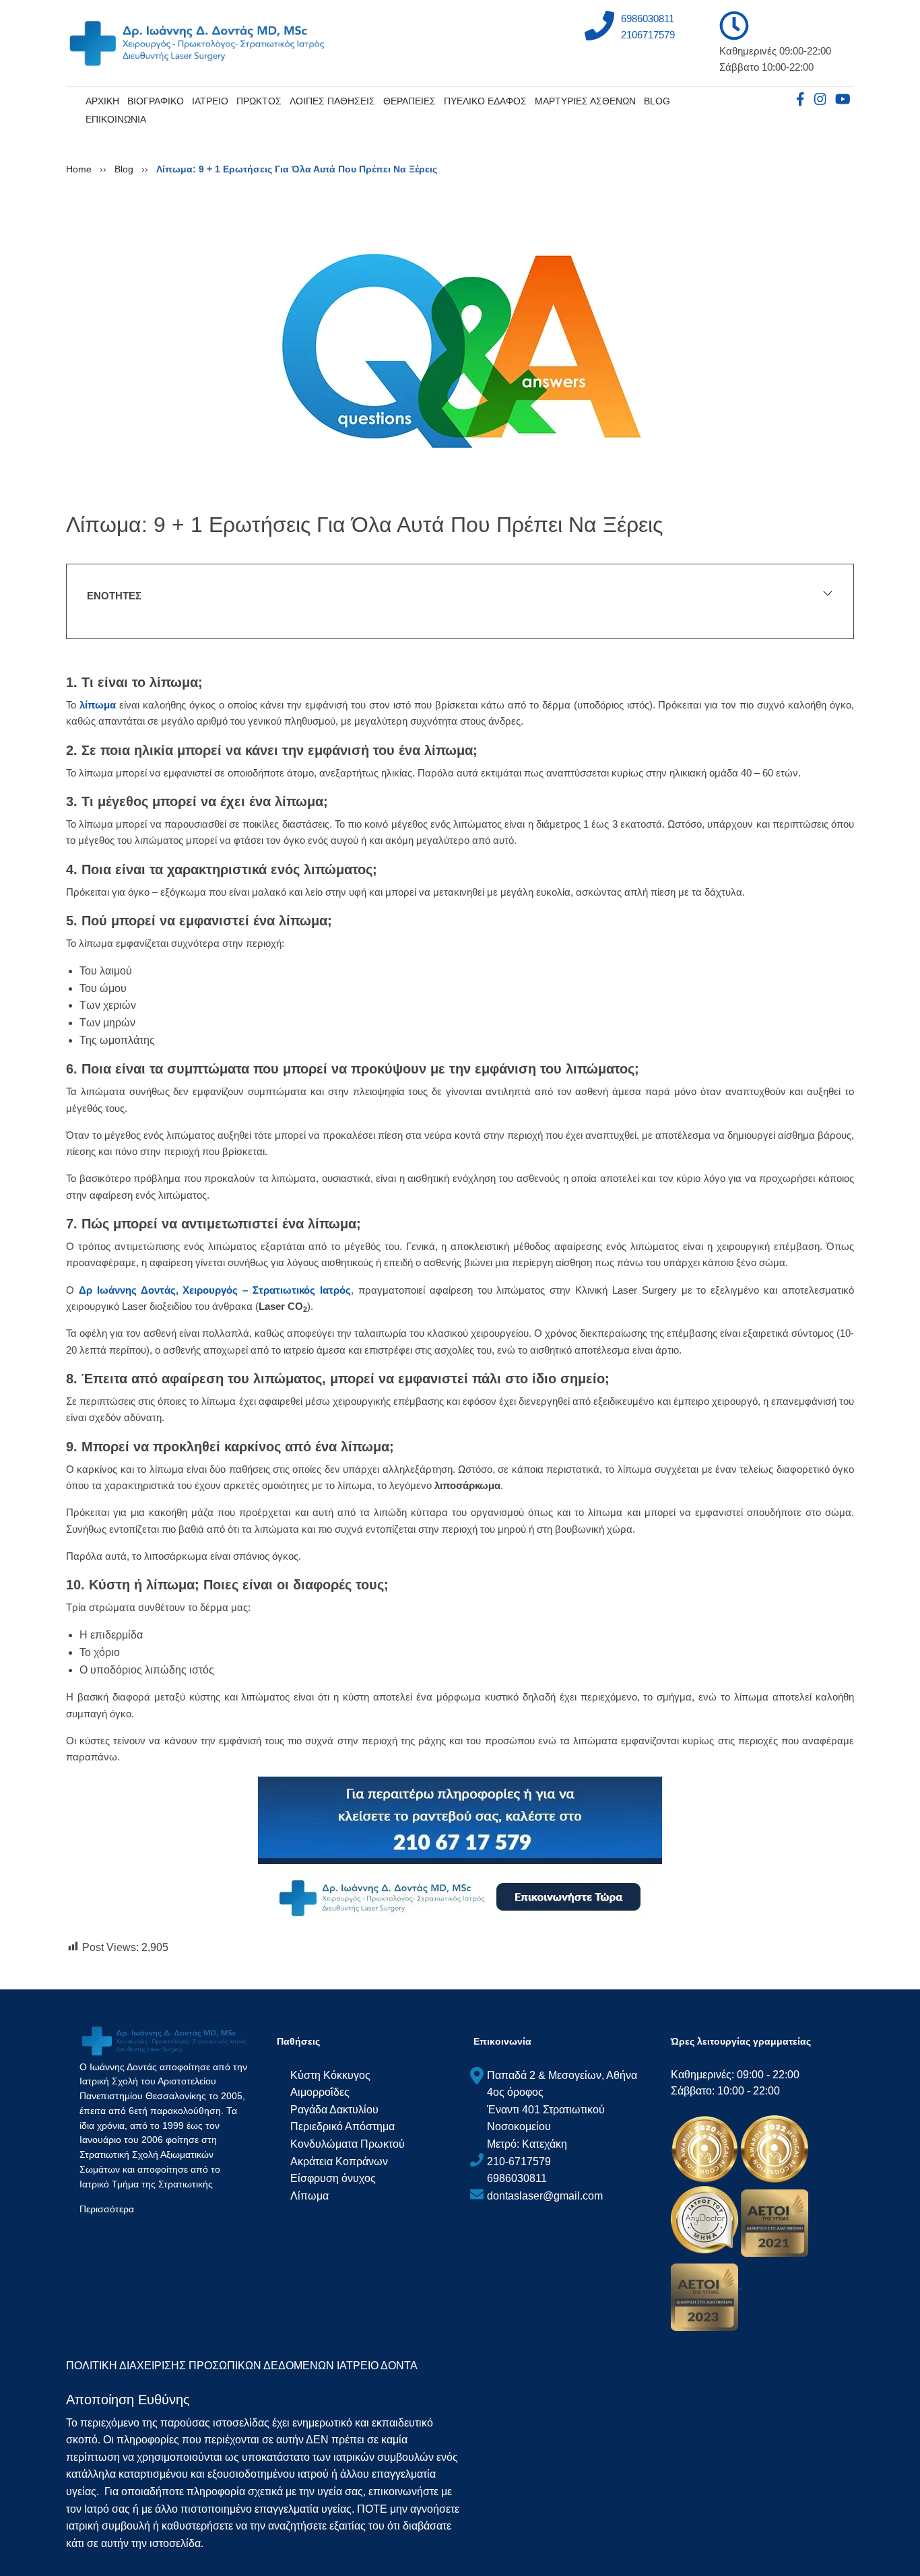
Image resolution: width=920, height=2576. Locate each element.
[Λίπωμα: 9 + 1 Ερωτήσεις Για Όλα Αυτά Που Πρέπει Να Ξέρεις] (460, 348)
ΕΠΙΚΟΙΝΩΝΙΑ (116, 119)
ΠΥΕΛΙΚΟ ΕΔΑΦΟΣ (485, 101)
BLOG (657, 101)
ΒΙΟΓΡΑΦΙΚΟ (156, 101)
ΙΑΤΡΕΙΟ (210, 101)
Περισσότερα (107, 2209)
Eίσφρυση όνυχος (333, 2178)
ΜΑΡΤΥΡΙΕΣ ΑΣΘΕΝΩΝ (585, 101)
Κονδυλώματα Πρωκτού (348, 2144)
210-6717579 (519, 2161)
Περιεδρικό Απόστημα (342, 2126)
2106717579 (648, 35)
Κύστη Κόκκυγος (330, 2075)
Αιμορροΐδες (320, 2092)
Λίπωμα (309, 2196)
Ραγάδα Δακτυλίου (334, 2110)
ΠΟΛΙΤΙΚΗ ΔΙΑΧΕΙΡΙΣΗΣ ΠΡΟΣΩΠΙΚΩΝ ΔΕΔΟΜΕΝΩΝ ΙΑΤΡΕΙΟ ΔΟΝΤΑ (242, 2366)
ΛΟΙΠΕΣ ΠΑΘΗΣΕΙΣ (332, 101)
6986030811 (648, 19)
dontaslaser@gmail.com (545, 2196)
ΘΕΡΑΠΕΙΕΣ (409, 101)
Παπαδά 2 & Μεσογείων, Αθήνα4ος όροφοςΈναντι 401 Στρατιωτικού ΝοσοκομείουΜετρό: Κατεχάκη (562, 2110)
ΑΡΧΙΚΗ (102, 101)
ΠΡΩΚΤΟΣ (259, 101)
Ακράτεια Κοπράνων (339, 2161)
